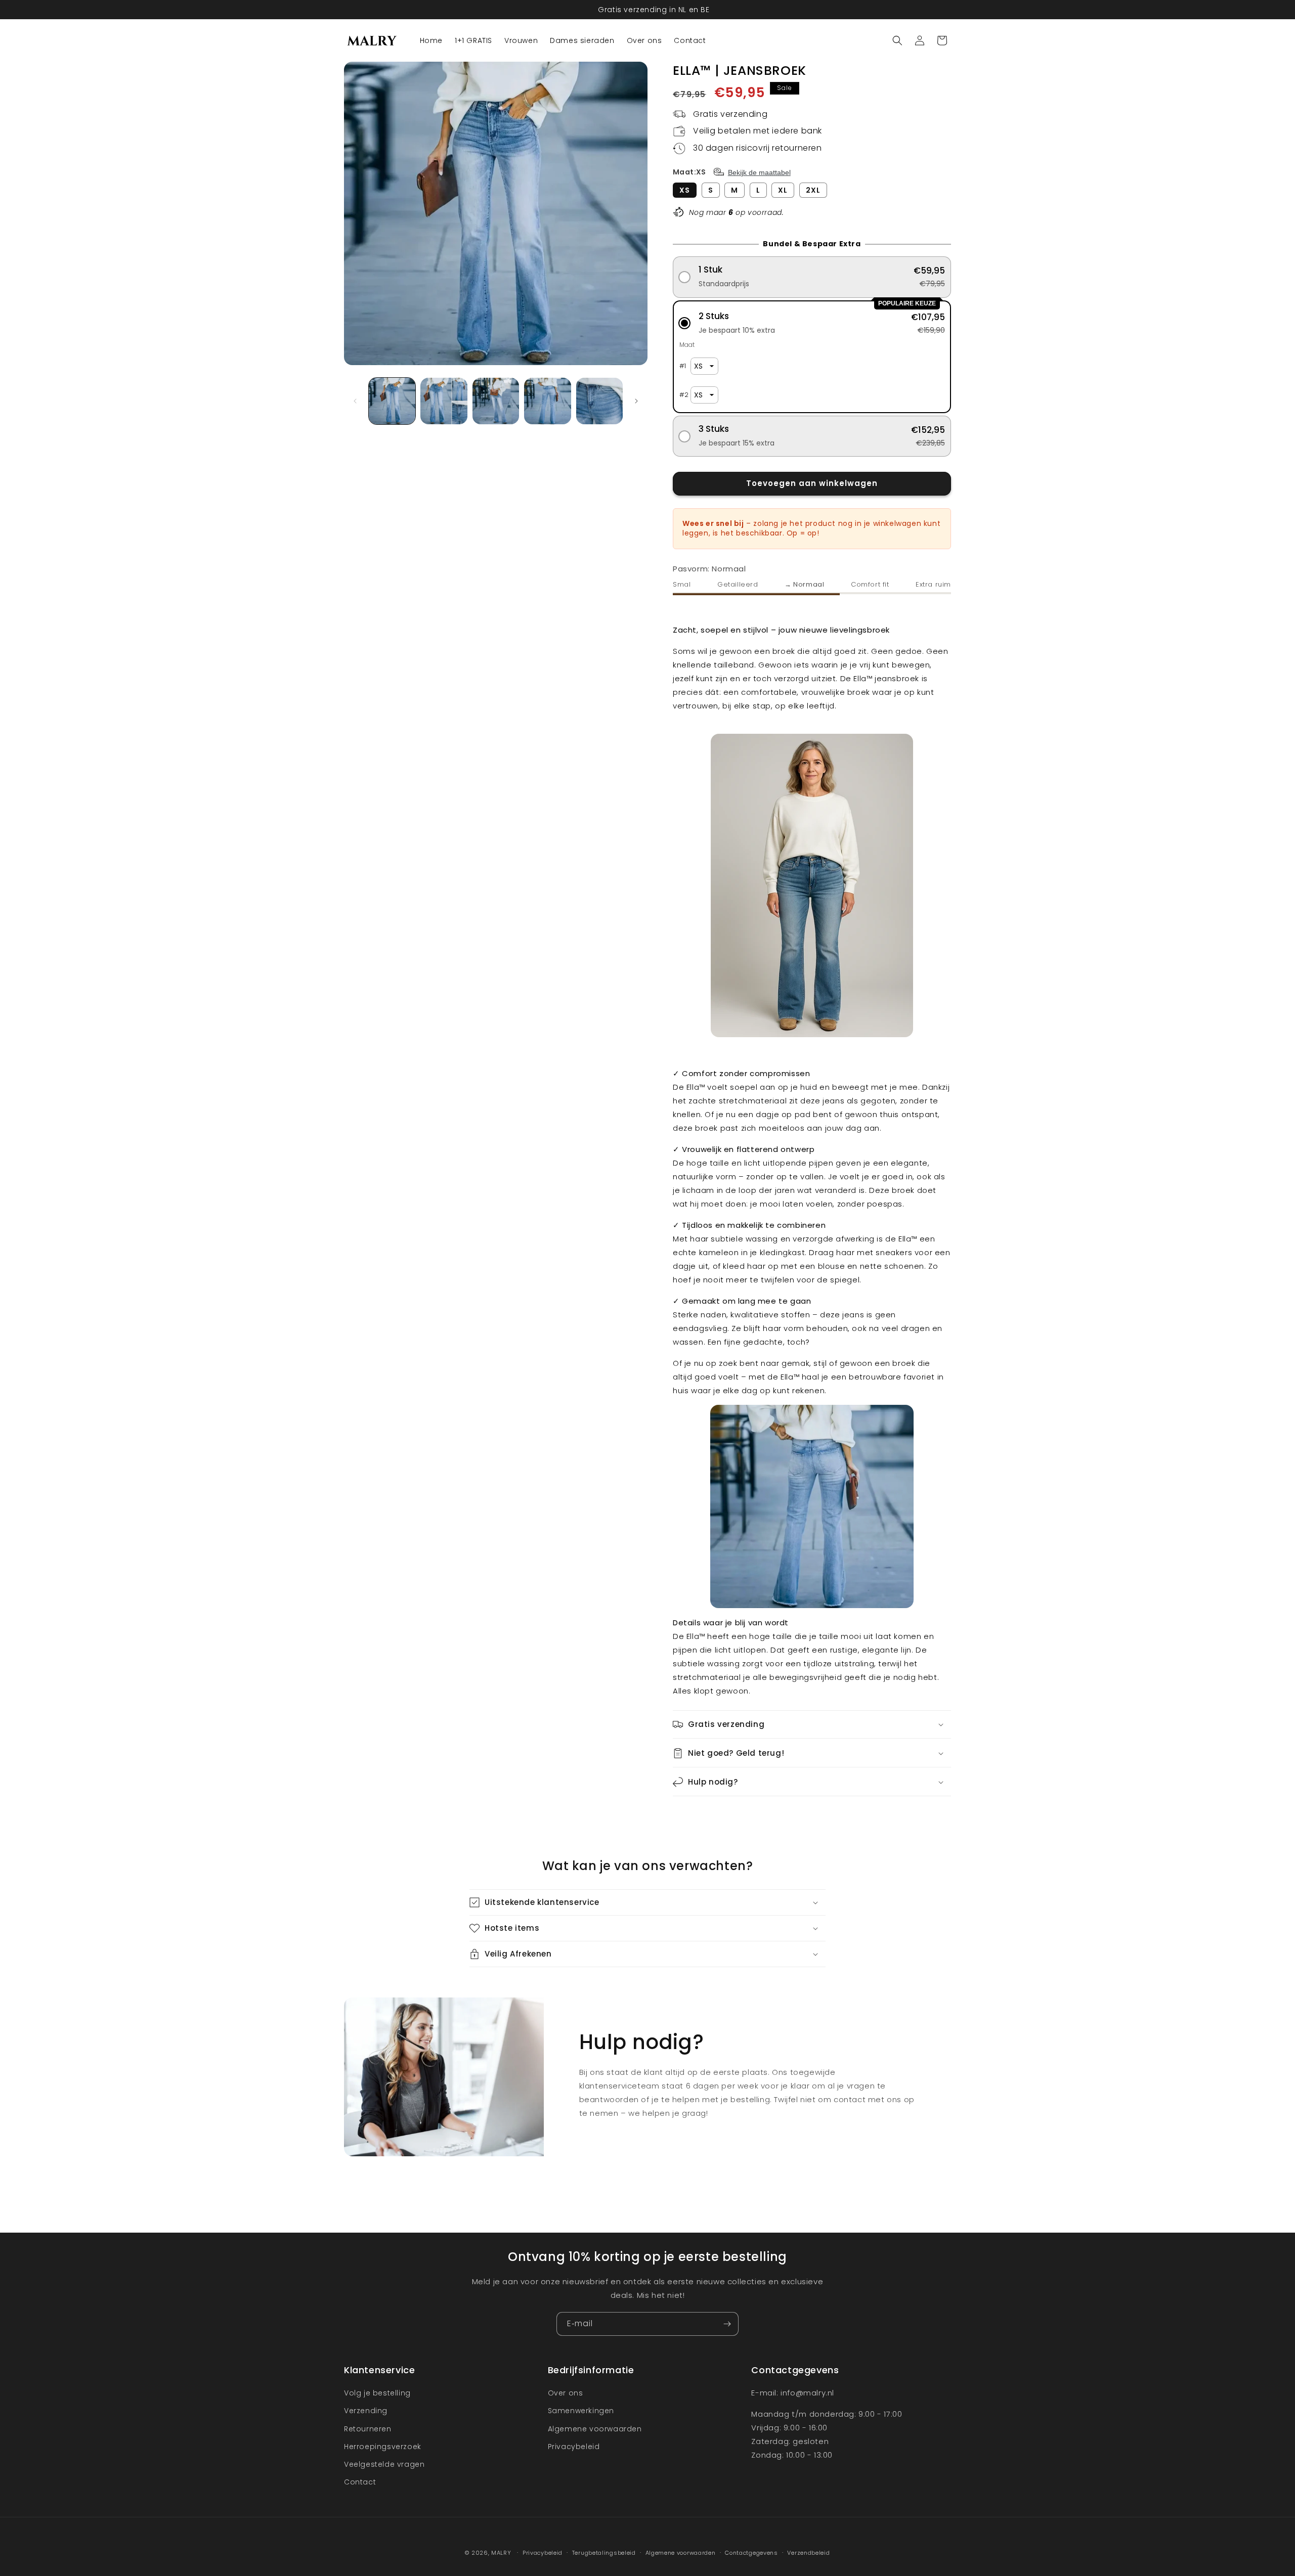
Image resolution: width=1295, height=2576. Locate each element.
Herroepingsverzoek (383, 2447)
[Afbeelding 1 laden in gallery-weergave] (392, 401)
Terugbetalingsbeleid (604, 2552)
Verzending (366, 2411)
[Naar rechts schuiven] (636, 401)
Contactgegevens (751, 2552)
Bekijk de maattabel (759, 172)
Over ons (566, 2393)
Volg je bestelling (377, 2393)
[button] (897, 40)
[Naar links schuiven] (355, 401)
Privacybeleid (574, 2447)
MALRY (501, 2553)
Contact (360, 2482)
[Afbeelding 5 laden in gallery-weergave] (599, 401)
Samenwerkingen (581, 2411)
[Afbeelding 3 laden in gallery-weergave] (496, 401)
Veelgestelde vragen (384, 2464)
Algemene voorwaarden (595, 2429)
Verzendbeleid (808, 2552)
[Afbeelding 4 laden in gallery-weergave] (547, 401)
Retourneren (368, 2429)
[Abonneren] (727, 2324)
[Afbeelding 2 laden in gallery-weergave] (444, 401)
